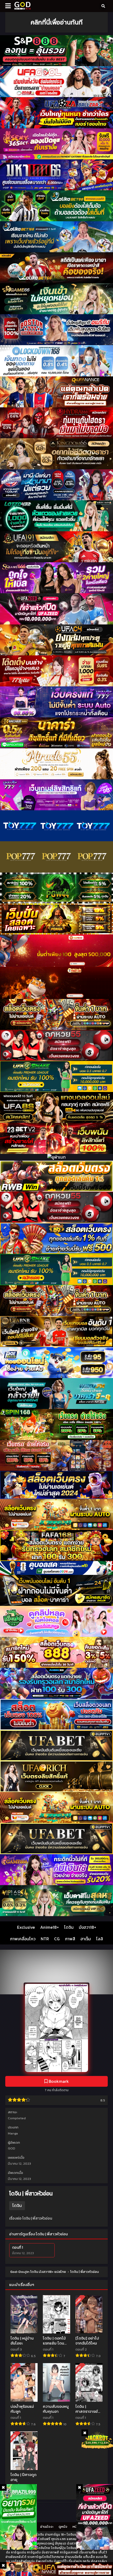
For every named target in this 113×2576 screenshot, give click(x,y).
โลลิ (100, 1939)
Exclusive (26, 1927)
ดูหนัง (63, 2527)
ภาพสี (70, 1939)
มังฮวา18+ (88, 1927)
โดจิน (69, 1927)
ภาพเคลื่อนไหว (23, 1939)
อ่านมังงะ (47, 2527)
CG (57, 1939)
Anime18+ (50, 1927)
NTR (45, 1939)
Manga (13, 2133)
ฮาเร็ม (86, 1939)
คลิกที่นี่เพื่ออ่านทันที (56, 22)
